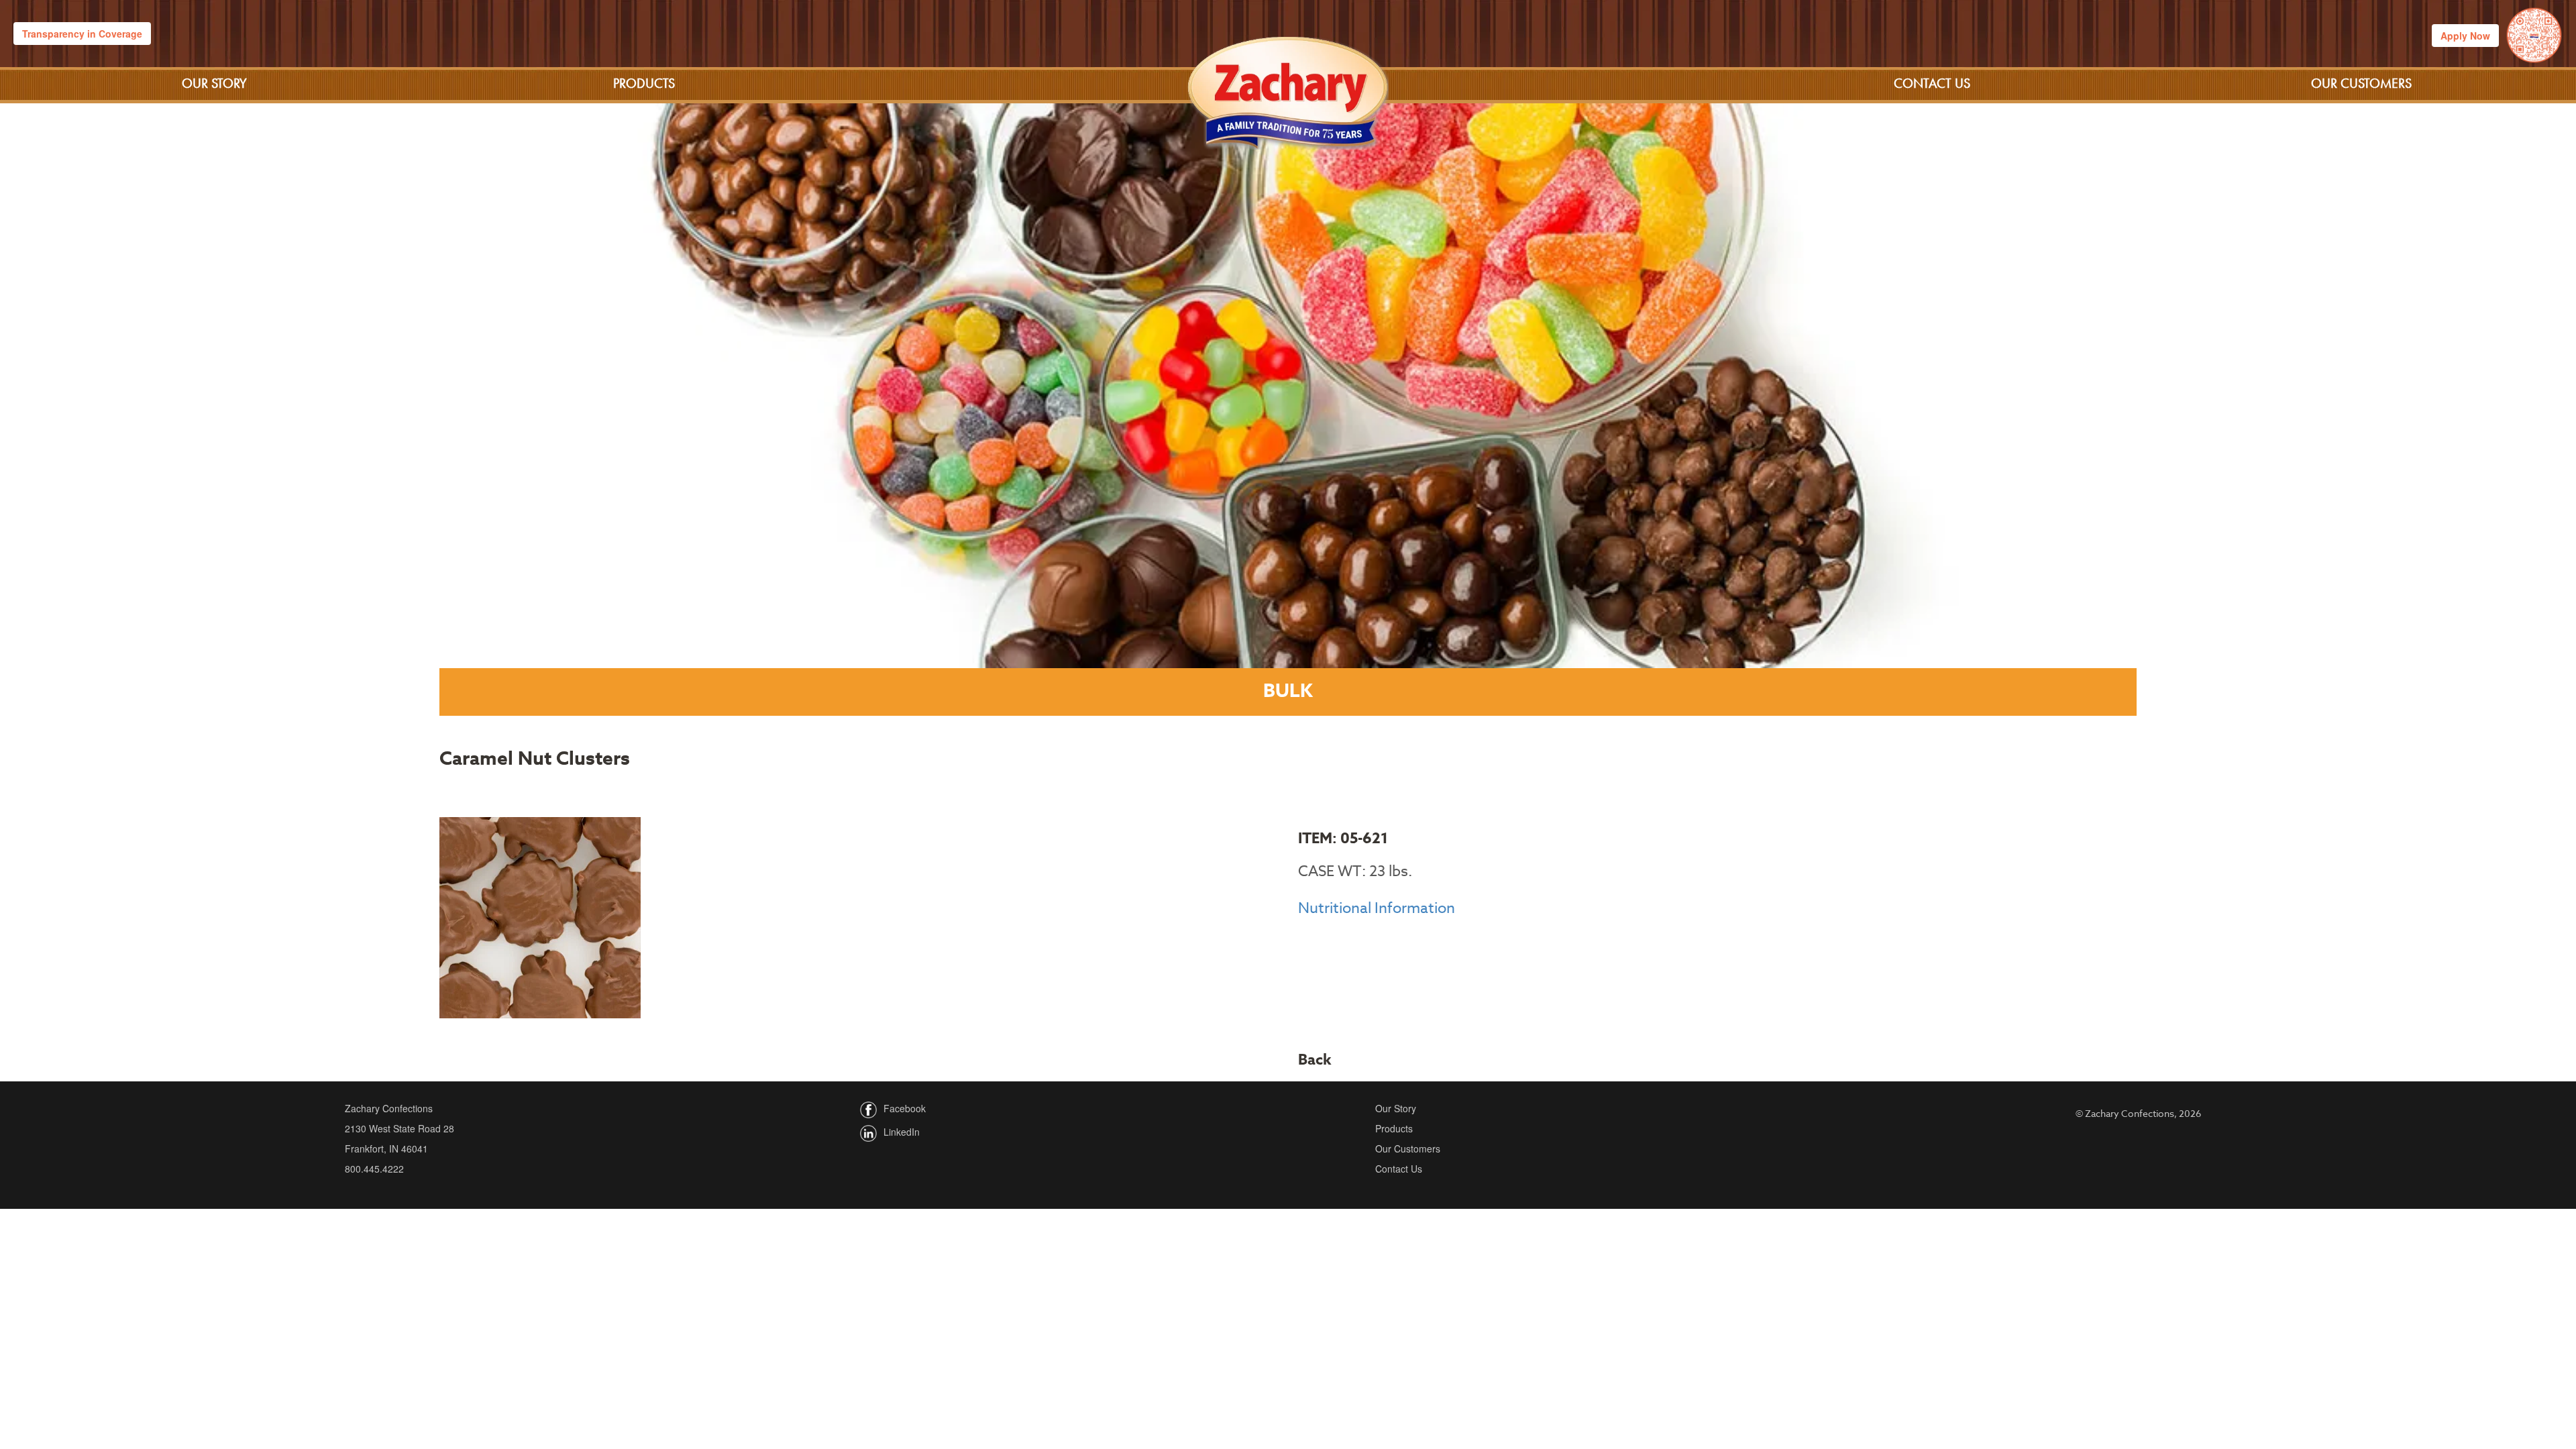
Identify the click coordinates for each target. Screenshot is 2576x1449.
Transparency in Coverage (82, 34)
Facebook (905, 1108)
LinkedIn (902, 1132)
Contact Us (1932, 83)
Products (644, 83)
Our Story (214, 83)
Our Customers (2361, 83)
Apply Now (2465, 36)
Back (1315, 1060)
